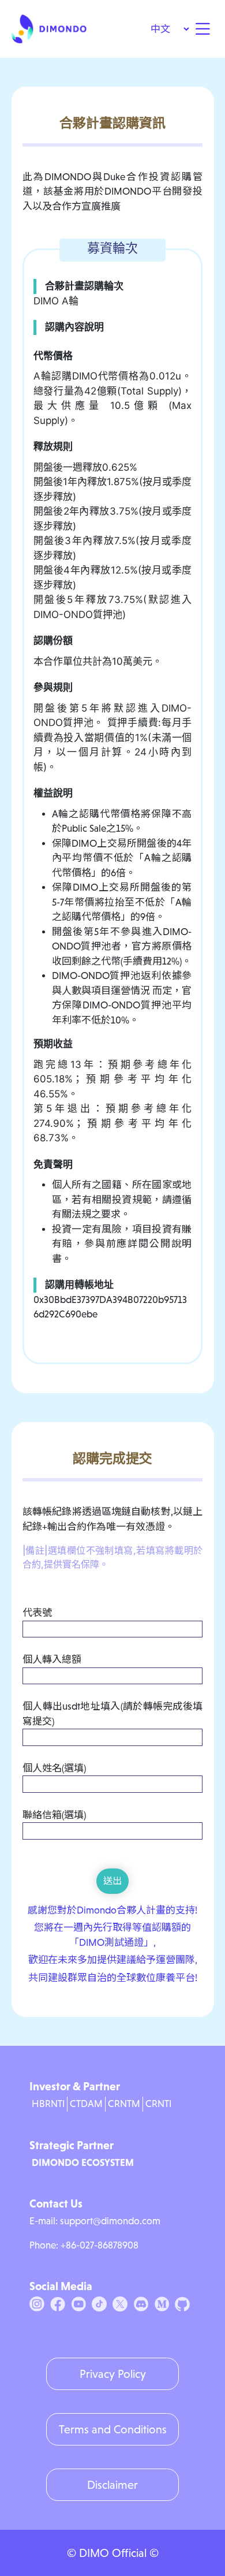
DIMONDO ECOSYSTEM (83, 2162)
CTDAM (86, 2104)
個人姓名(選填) (54, 1768)
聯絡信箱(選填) (54, 1815)
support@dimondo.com (110, 2221)
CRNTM (124, 2104)
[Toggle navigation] (202, 29)
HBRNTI (48, 2104)
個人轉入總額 (52, 1660)
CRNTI (158, 2104)
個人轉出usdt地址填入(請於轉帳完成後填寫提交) (112, 1714)
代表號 (37, 1613)
